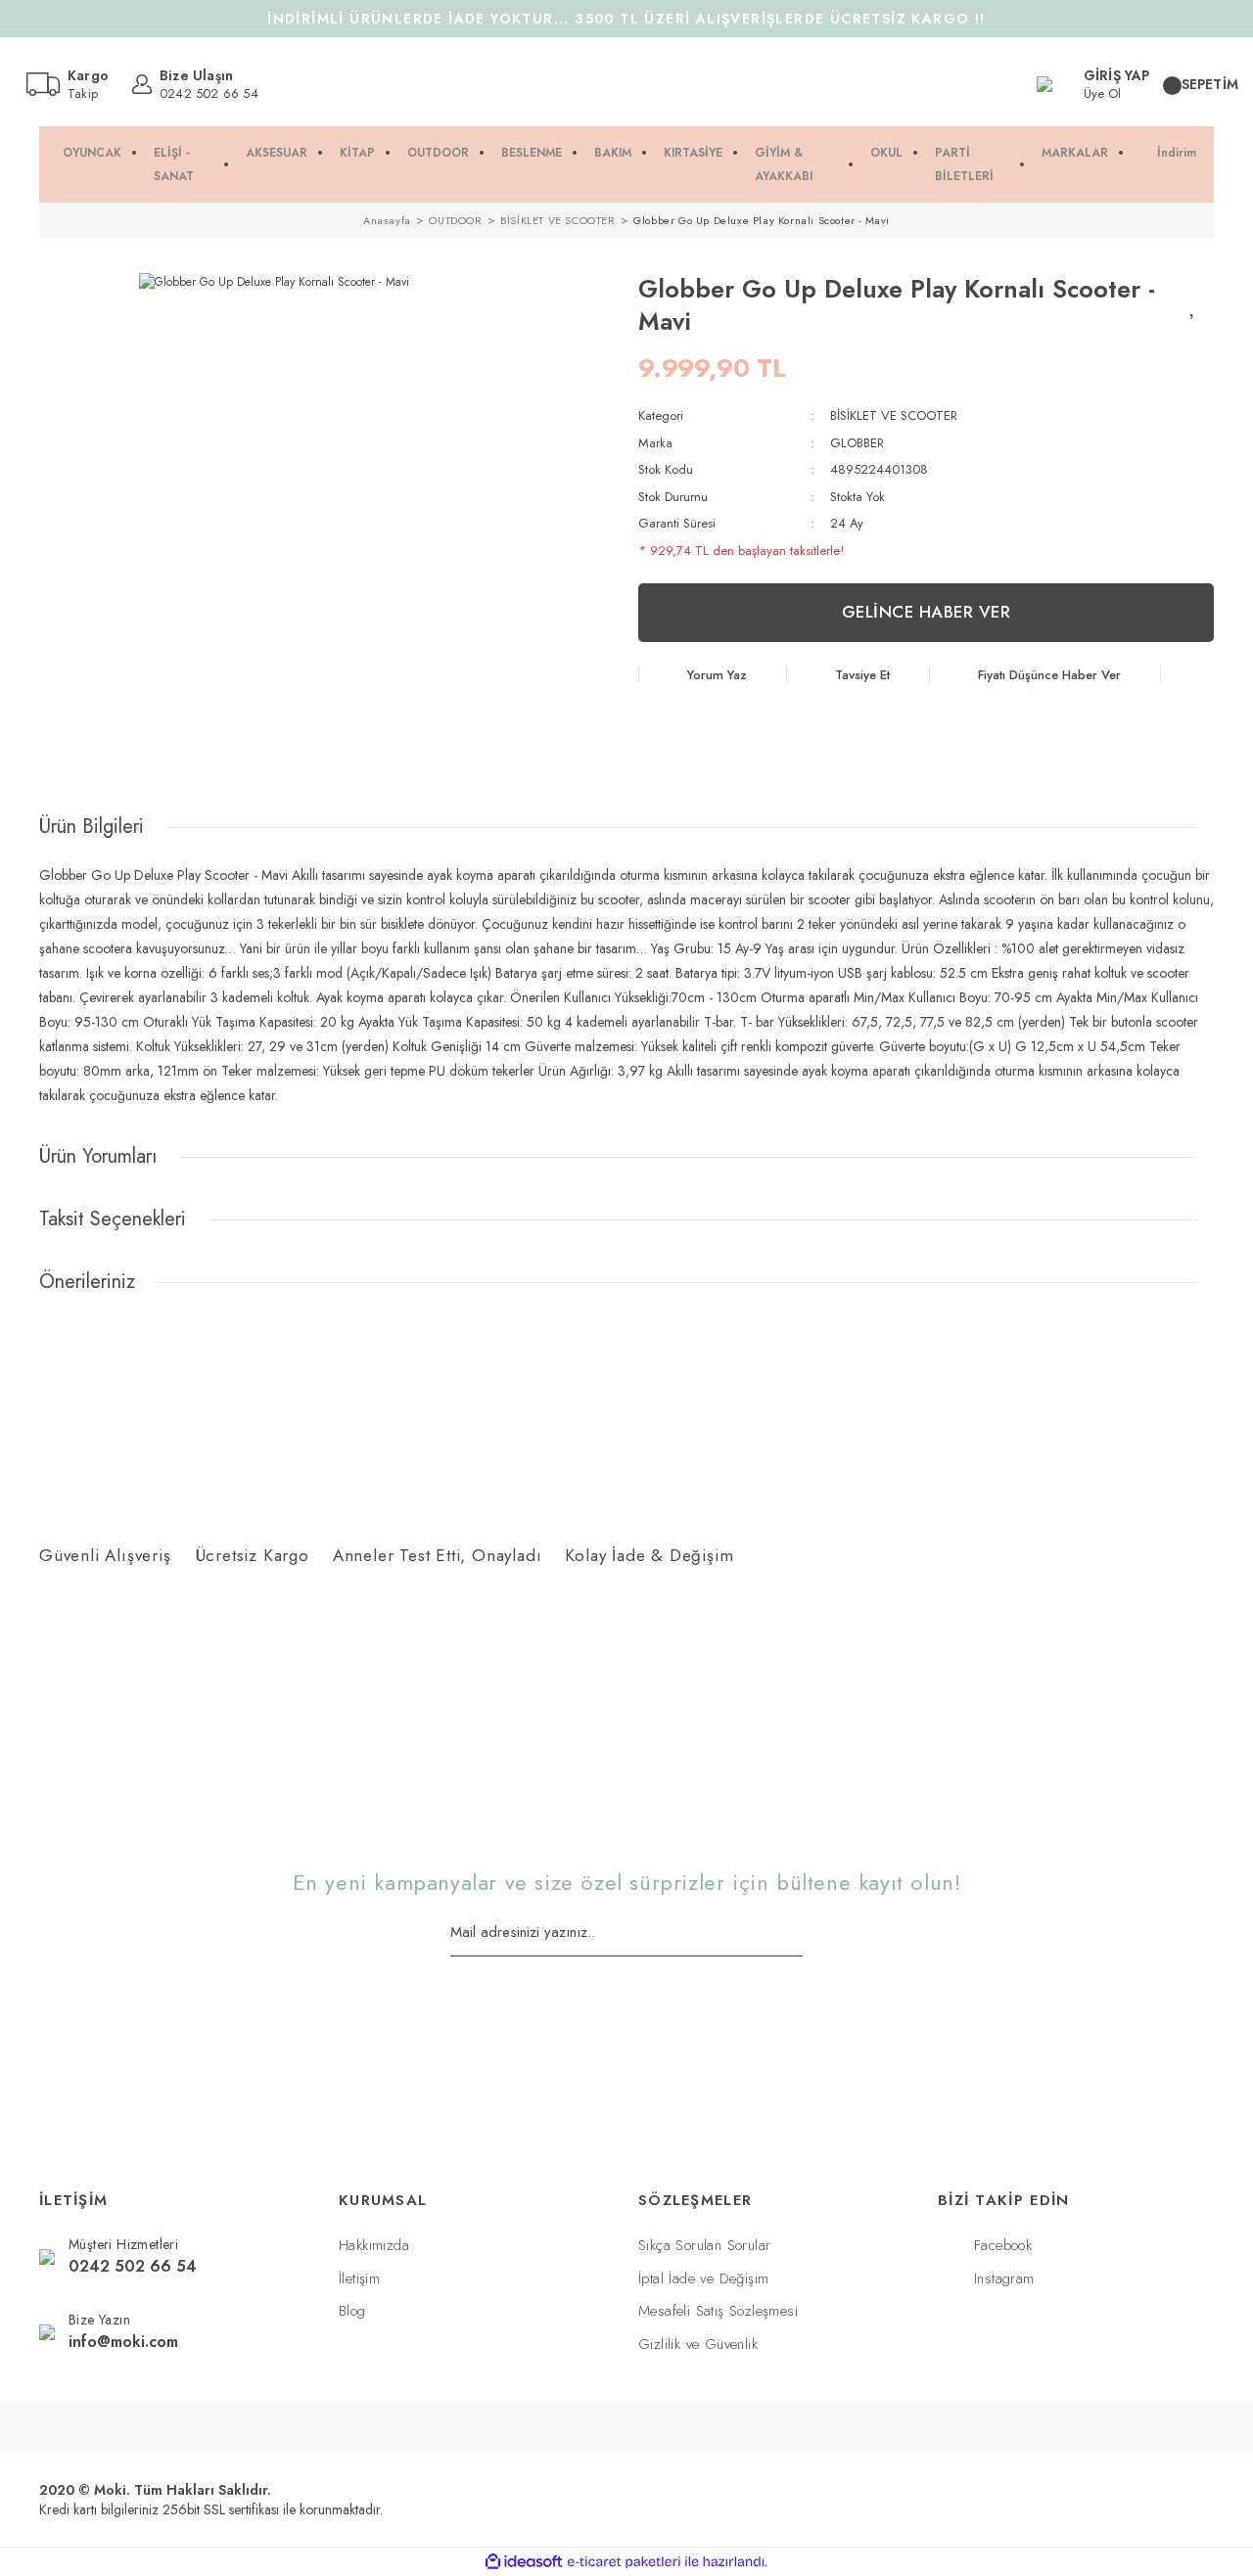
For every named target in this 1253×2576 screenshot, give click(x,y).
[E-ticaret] (624, 2562)
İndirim (1177, 153)
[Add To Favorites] (1194, 305)
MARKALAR (1075, 153)
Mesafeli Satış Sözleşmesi (718, 2311)
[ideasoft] (524, 2562)
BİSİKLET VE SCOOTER (894, 415)
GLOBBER (857, 443)
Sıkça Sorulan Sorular (704, 2245)
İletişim (359, 2278)
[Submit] (796, 1934)
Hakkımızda (374, 2245)
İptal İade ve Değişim (703, 2278)
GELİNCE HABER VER (927, 612)
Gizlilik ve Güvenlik (698, 2344)
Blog (352, 2311)
